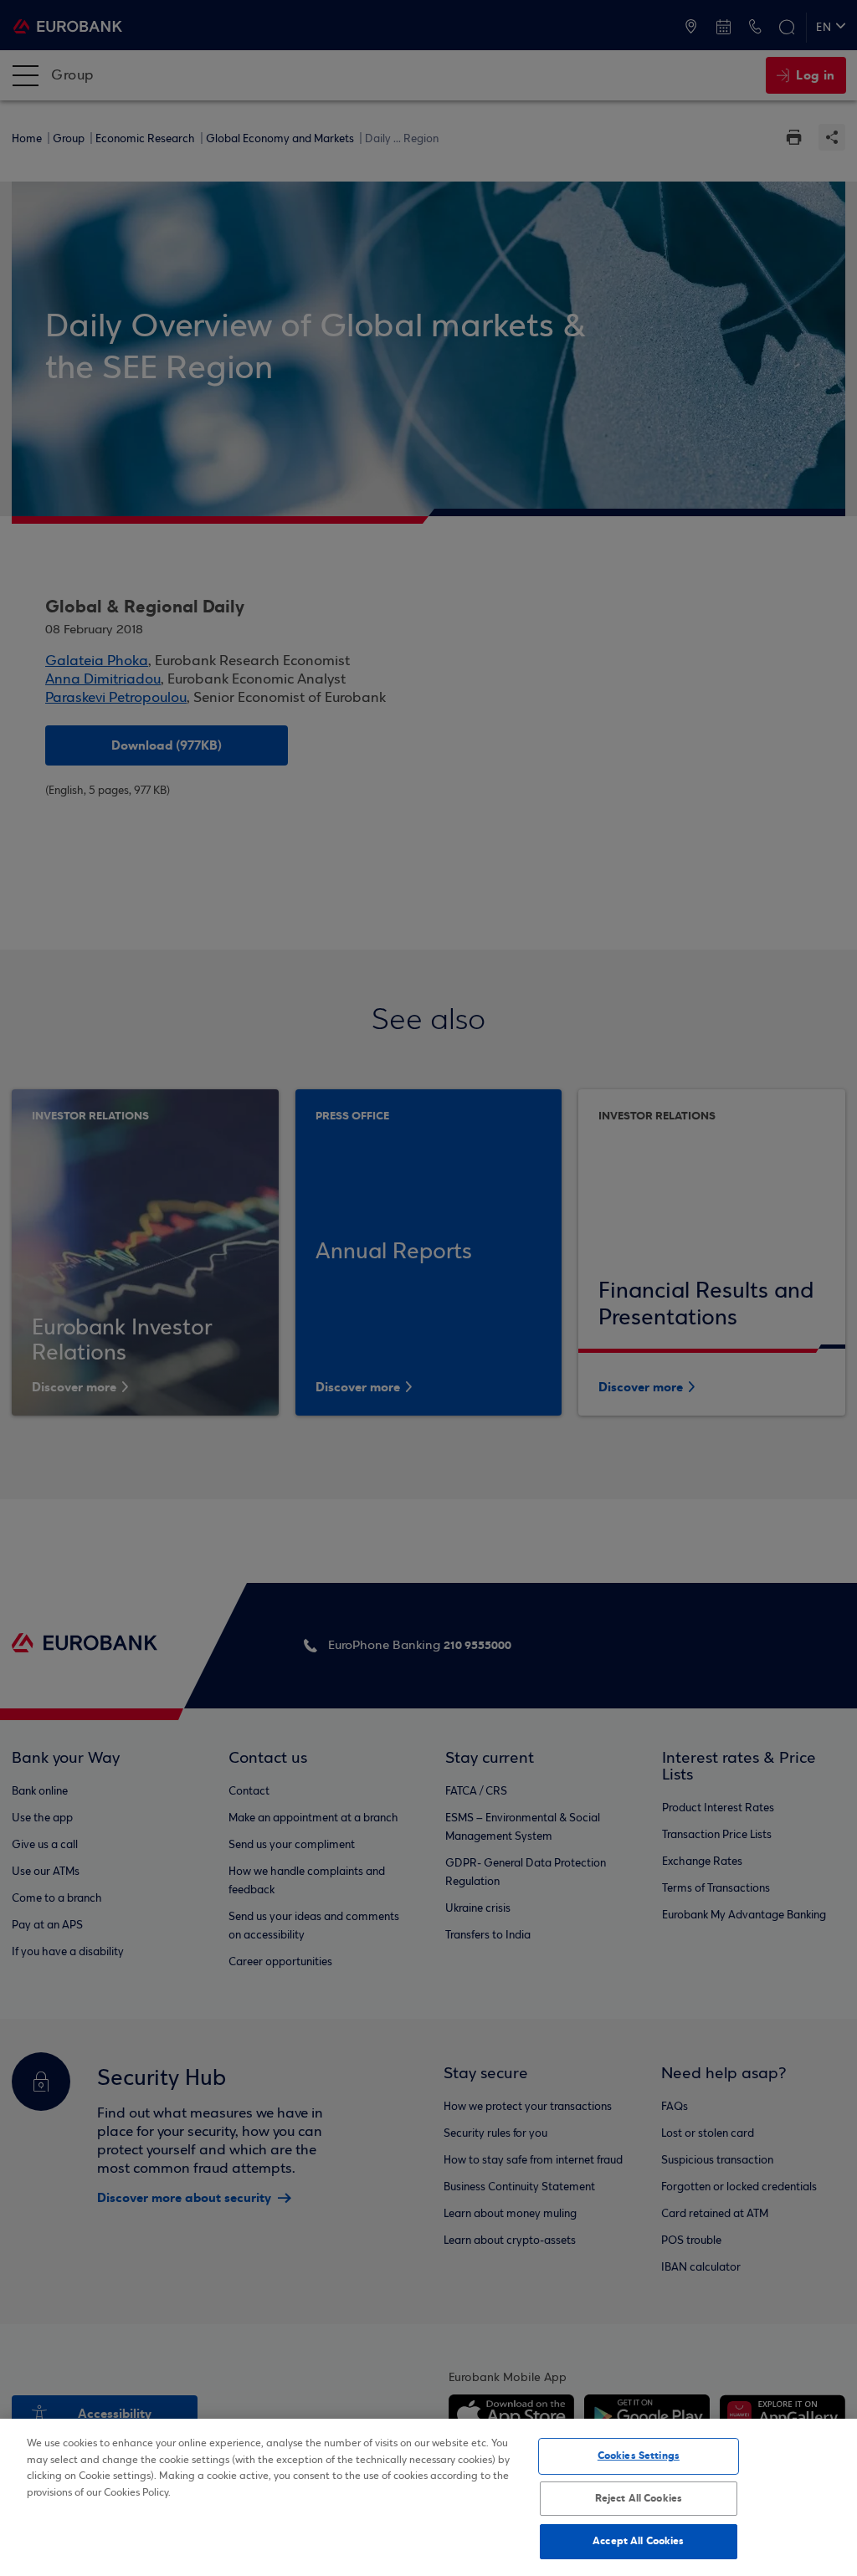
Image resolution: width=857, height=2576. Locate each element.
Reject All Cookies (639, 2498)
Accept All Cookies (638, 2541)
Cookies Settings (639, 2456)
